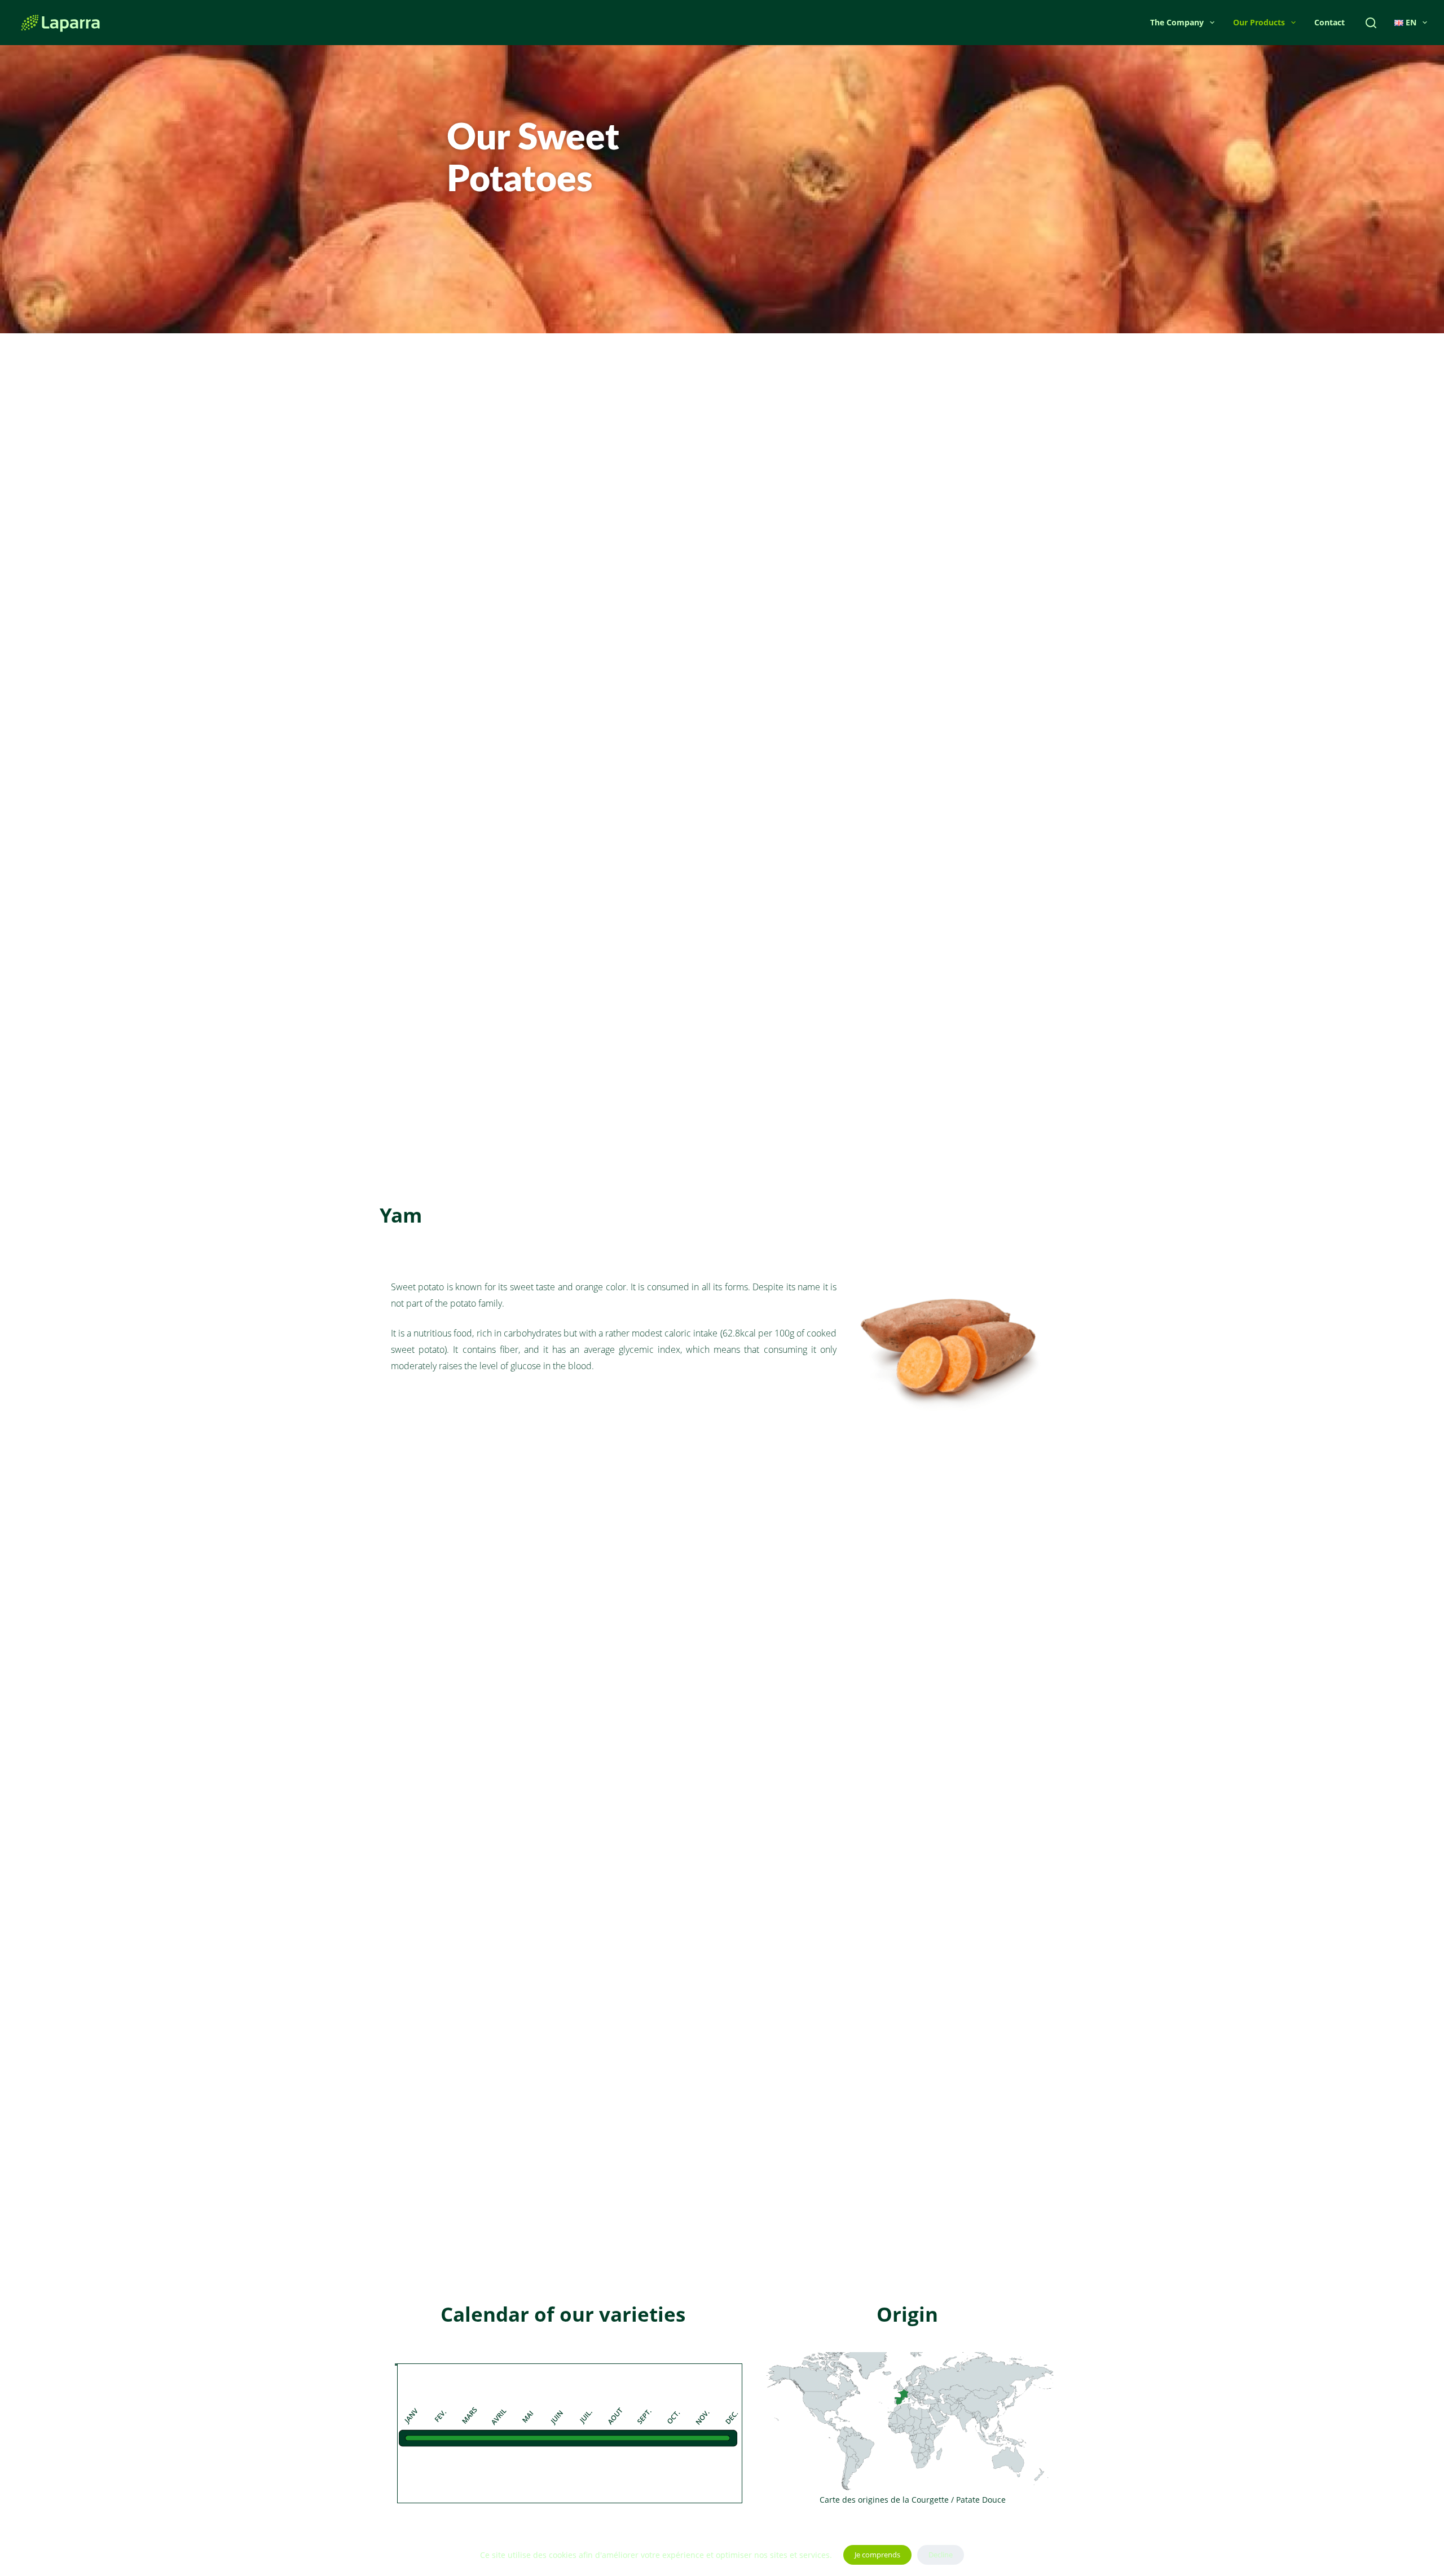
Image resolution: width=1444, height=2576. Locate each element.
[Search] (1371, 23)
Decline (941, 2555)
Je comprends (877, 2555)
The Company (1177, 22)
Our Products (1259, 22)
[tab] (396, 2365)
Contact (1329, 22)
